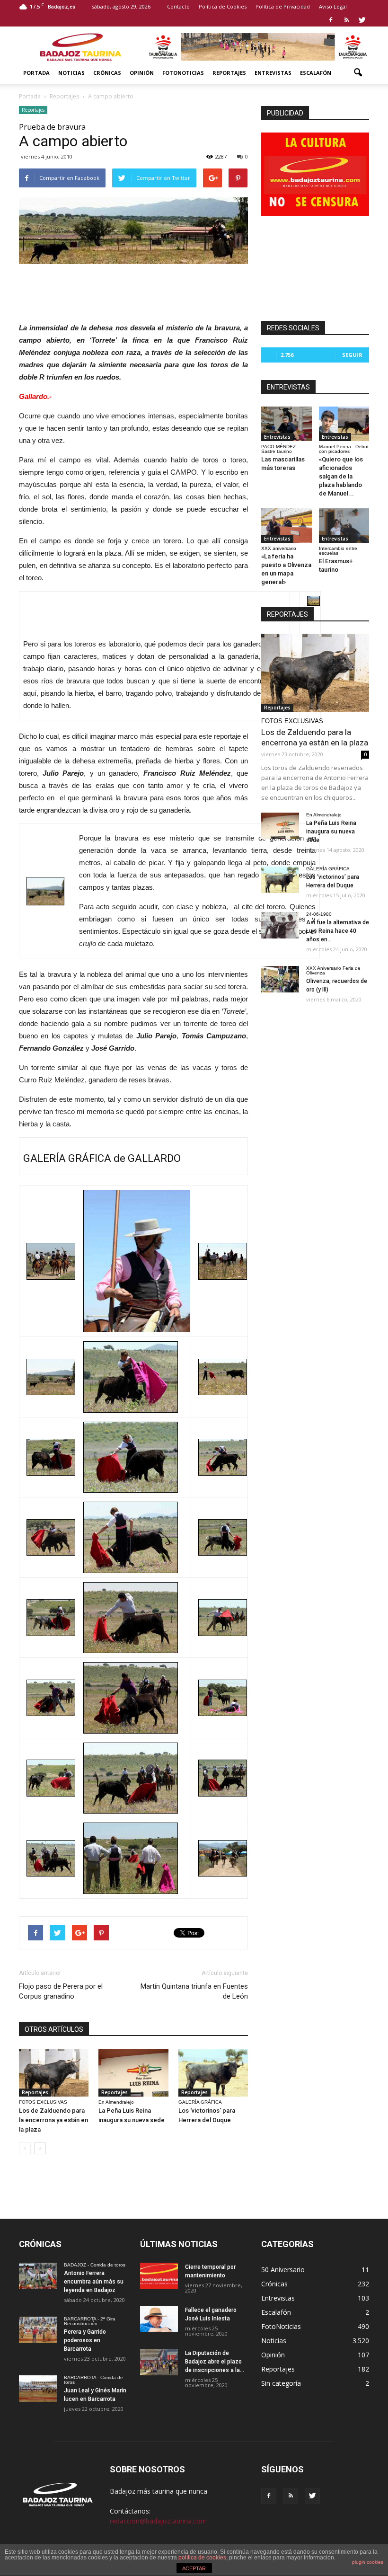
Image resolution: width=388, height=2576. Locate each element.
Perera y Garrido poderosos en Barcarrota (85, 2340)
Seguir (352, 355)
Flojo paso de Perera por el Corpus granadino (61, 1991)
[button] (358, 73)
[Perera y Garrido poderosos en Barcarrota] (38, 2330)
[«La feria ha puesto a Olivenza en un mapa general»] (287, 526)
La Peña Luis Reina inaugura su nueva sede (331, 832)
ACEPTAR (194, 2568)
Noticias (71, 73)
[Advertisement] (133, 291)
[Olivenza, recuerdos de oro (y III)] (280, 979)
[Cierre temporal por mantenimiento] (159, 2276)
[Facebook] (331, 20)
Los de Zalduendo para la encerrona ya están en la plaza (53, 2120)
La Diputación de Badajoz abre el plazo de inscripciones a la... (215, 2362)
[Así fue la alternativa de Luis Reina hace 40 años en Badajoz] (280, 925)
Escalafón (316, 73)
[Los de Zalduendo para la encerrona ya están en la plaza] (54, 2073)
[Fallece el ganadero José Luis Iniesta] (159, 2319)
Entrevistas (273, 73)
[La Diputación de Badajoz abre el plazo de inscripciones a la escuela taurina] (159, 2362)
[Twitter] (362, 20)
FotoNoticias (183, 73)
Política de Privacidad (283, 6)
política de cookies (202, 2558)
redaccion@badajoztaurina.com (158, 2521)
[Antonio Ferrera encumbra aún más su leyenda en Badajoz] (38, 2276)
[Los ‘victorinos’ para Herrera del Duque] (213, 2073)
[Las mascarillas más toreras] (287, 424)
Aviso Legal (333, 6)
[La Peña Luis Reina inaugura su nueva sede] (133, 2073)
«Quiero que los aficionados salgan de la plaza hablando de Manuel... (341, 476)
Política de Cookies (223, 6)
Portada (36, 73)
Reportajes (229, 73)
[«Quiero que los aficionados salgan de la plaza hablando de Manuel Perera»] (344, 424)
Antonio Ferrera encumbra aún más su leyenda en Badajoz (94, 2282)
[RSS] (346, 20)
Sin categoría (281, 2383)
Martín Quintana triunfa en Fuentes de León (194, 1991)
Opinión (142, 73)
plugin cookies (368, 2562)
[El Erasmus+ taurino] (344, 526)
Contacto (178, 6)
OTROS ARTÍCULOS (54, 2029)
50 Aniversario (283, 2270)
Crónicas (107, 73)
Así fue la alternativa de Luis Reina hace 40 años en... (338, 931)
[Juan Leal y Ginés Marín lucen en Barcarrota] (38, 2389)
